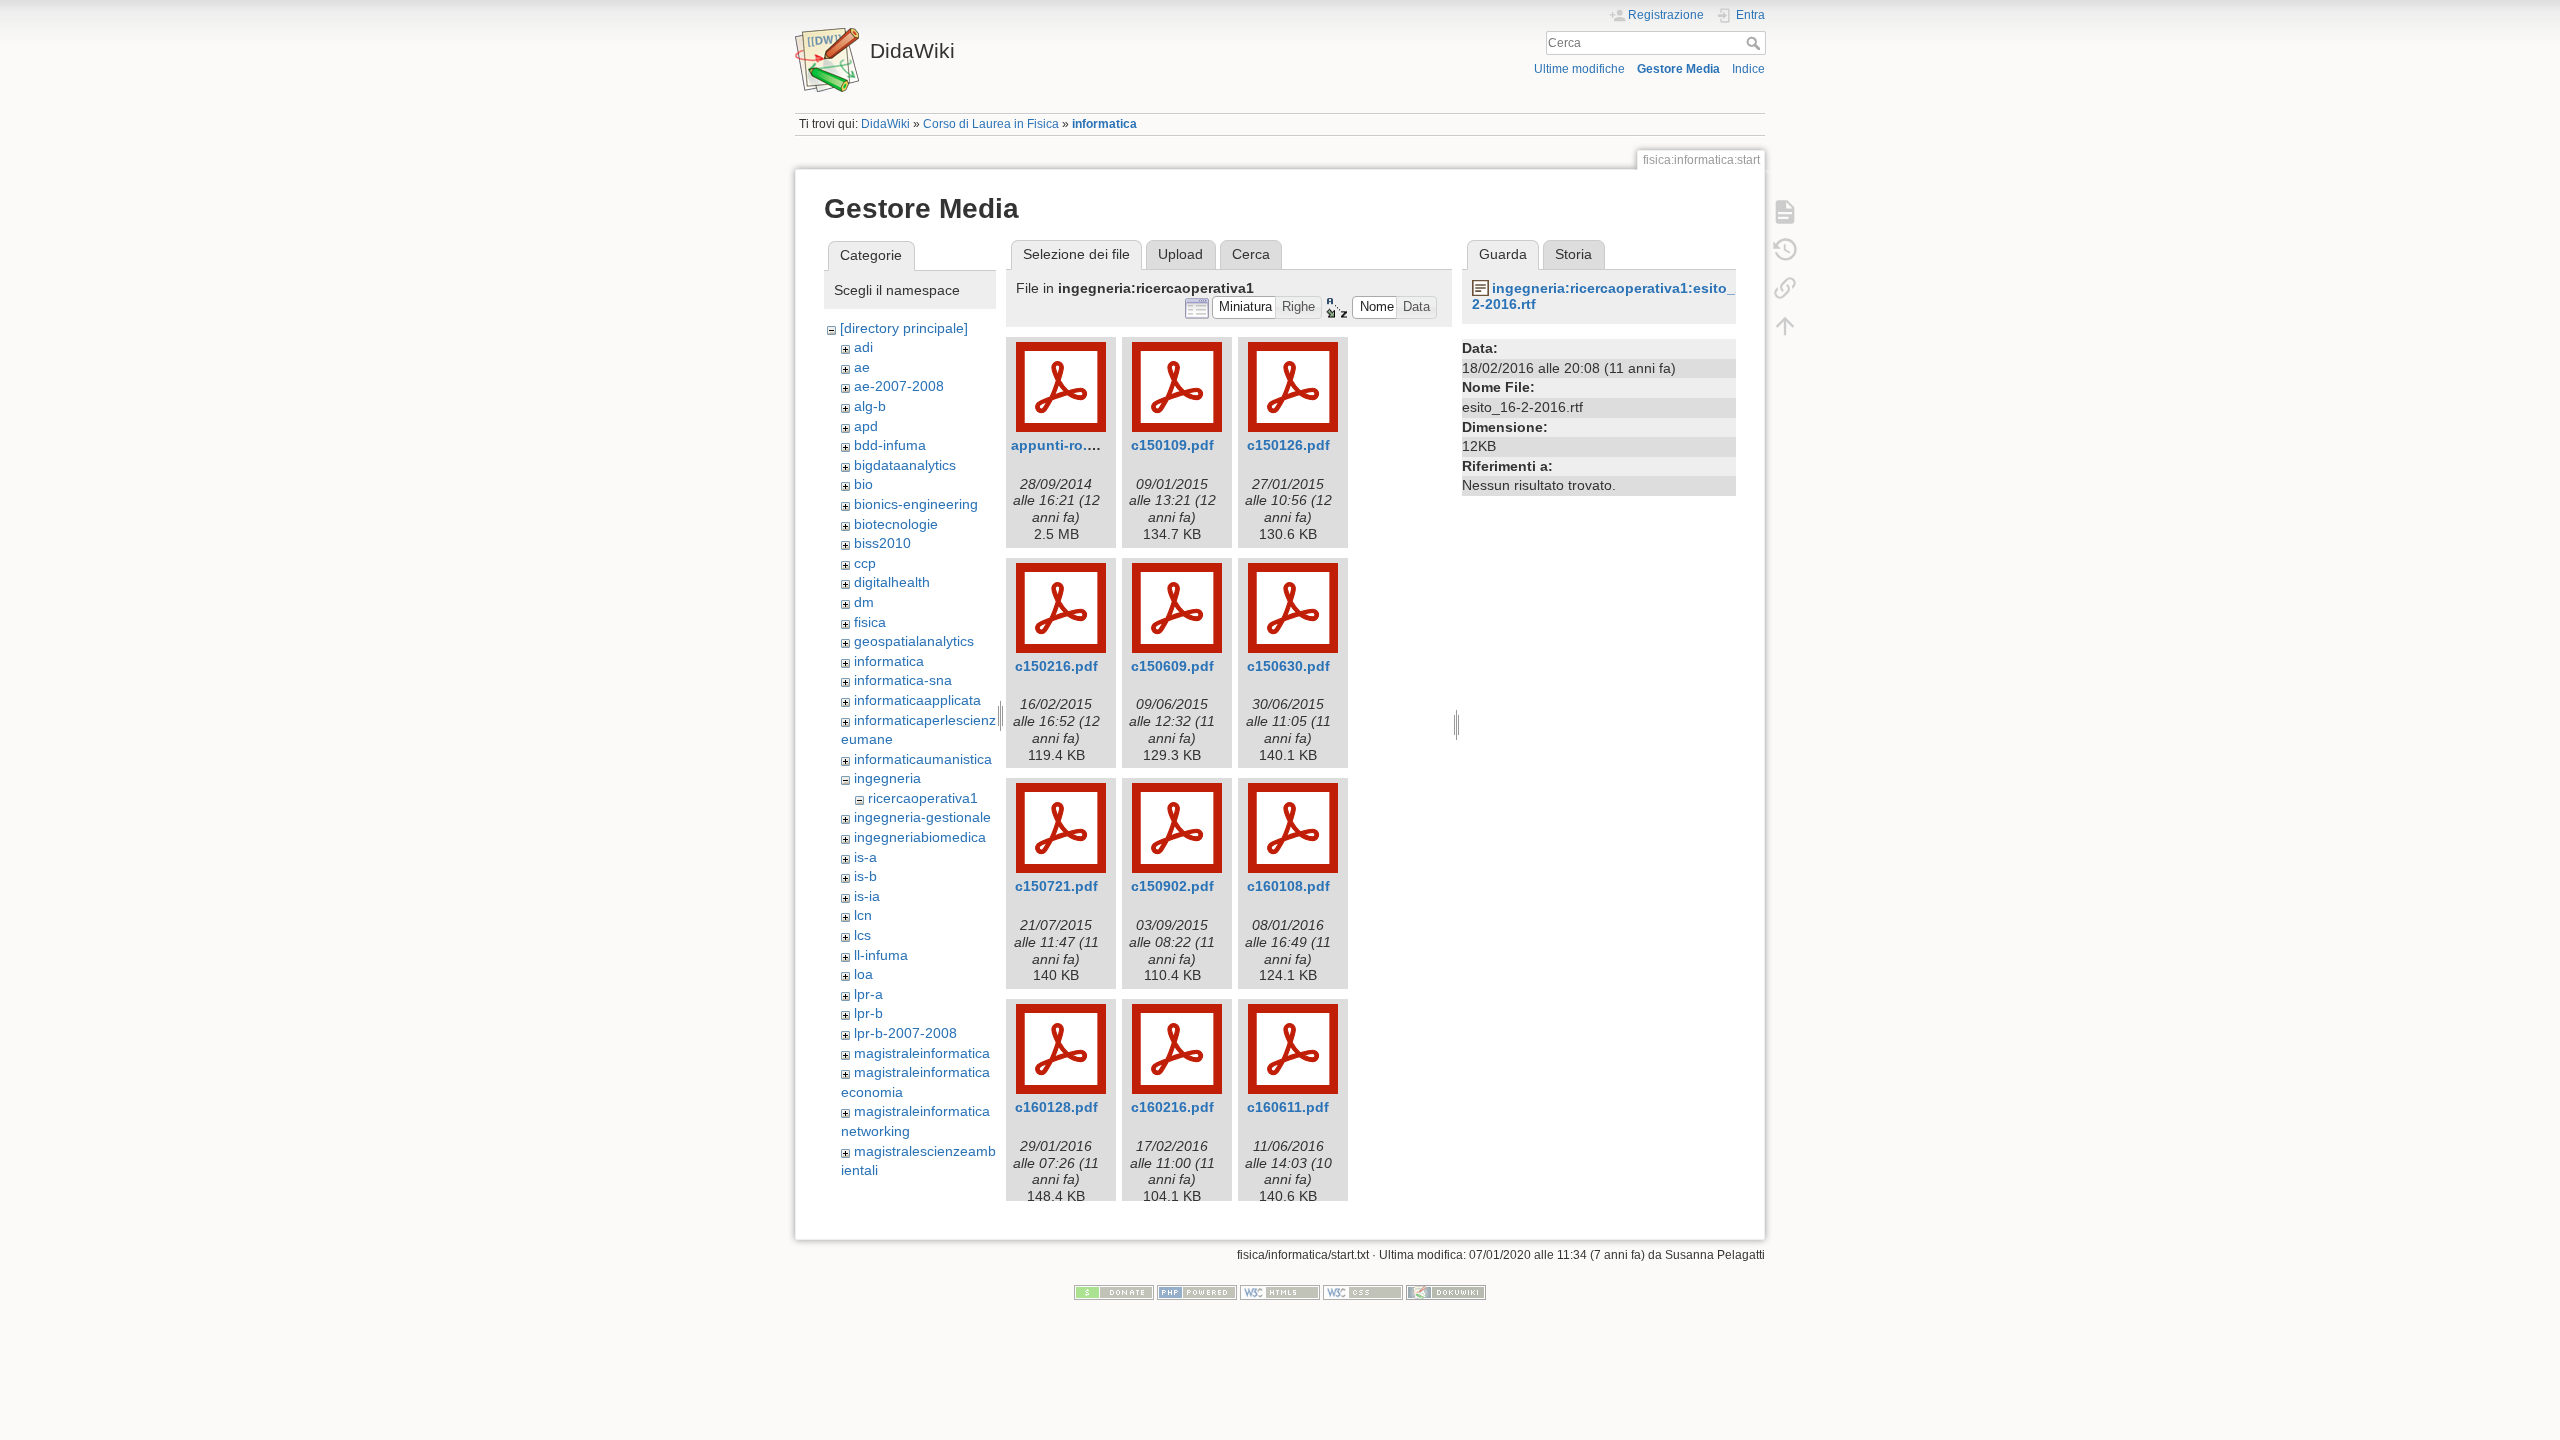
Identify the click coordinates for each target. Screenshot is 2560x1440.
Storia (1573, 254)
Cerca (1755, 43)
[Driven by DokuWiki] (1446, 1292)
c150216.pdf (1056, 666)
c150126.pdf (1288, 445)
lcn (863, 915)
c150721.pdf (1056, 886)
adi (863, 347)
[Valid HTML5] (1280, 1292)
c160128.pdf (1056, 1107)
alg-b (870, 406)
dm (864, 602)
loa (863, 974)
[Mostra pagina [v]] (1785, 212)
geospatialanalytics (914, 641)
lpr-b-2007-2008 (905, 1033)
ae (862, 367)
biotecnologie (896, 524)
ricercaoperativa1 (923, 798)
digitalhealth (892, 582)
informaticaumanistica (923, 759)
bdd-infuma (890, 445)
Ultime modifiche (1579, 69)
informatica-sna (903, 680)
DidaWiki (885, 124)
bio (863, 484)
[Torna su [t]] (1785, 326)
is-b (865, 876)
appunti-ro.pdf (1060, 445)
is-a (865, 857)
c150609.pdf (1172, 666)
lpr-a (868, 994)
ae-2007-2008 (899, 386)
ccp (865, 563)
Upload (1180, 254)
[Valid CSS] (1363, 1292)
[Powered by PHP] (1197, 1292)
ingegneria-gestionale (922, 817)
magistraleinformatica (922, 1053)
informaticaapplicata (917, 700)
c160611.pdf (1288, 1107)
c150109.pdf (1172, 445)
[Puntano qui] (1785, 288)
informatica (1104, 124)
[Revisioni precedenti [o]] (1785, 250)
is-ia (867, 896)
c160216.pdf (1172, 1107)
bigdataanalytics (905, 465)
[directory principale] (904, 328)
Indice (1748, 69)
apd (866, 426)
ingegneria (887, 778)
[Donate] (1114, 1292)
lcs (862, 935)
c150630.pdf (1288, 666)
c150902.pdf (1172, 886)
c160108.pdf (1288, 886)
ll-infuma (881, 955)
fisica (870, 622)
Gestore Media (1678, 69)
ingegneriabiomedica (920, 837)
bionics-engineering (916, 504)
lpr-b (868, 1013)
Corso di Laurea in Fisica (991, 124)
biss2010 (882, 543)
